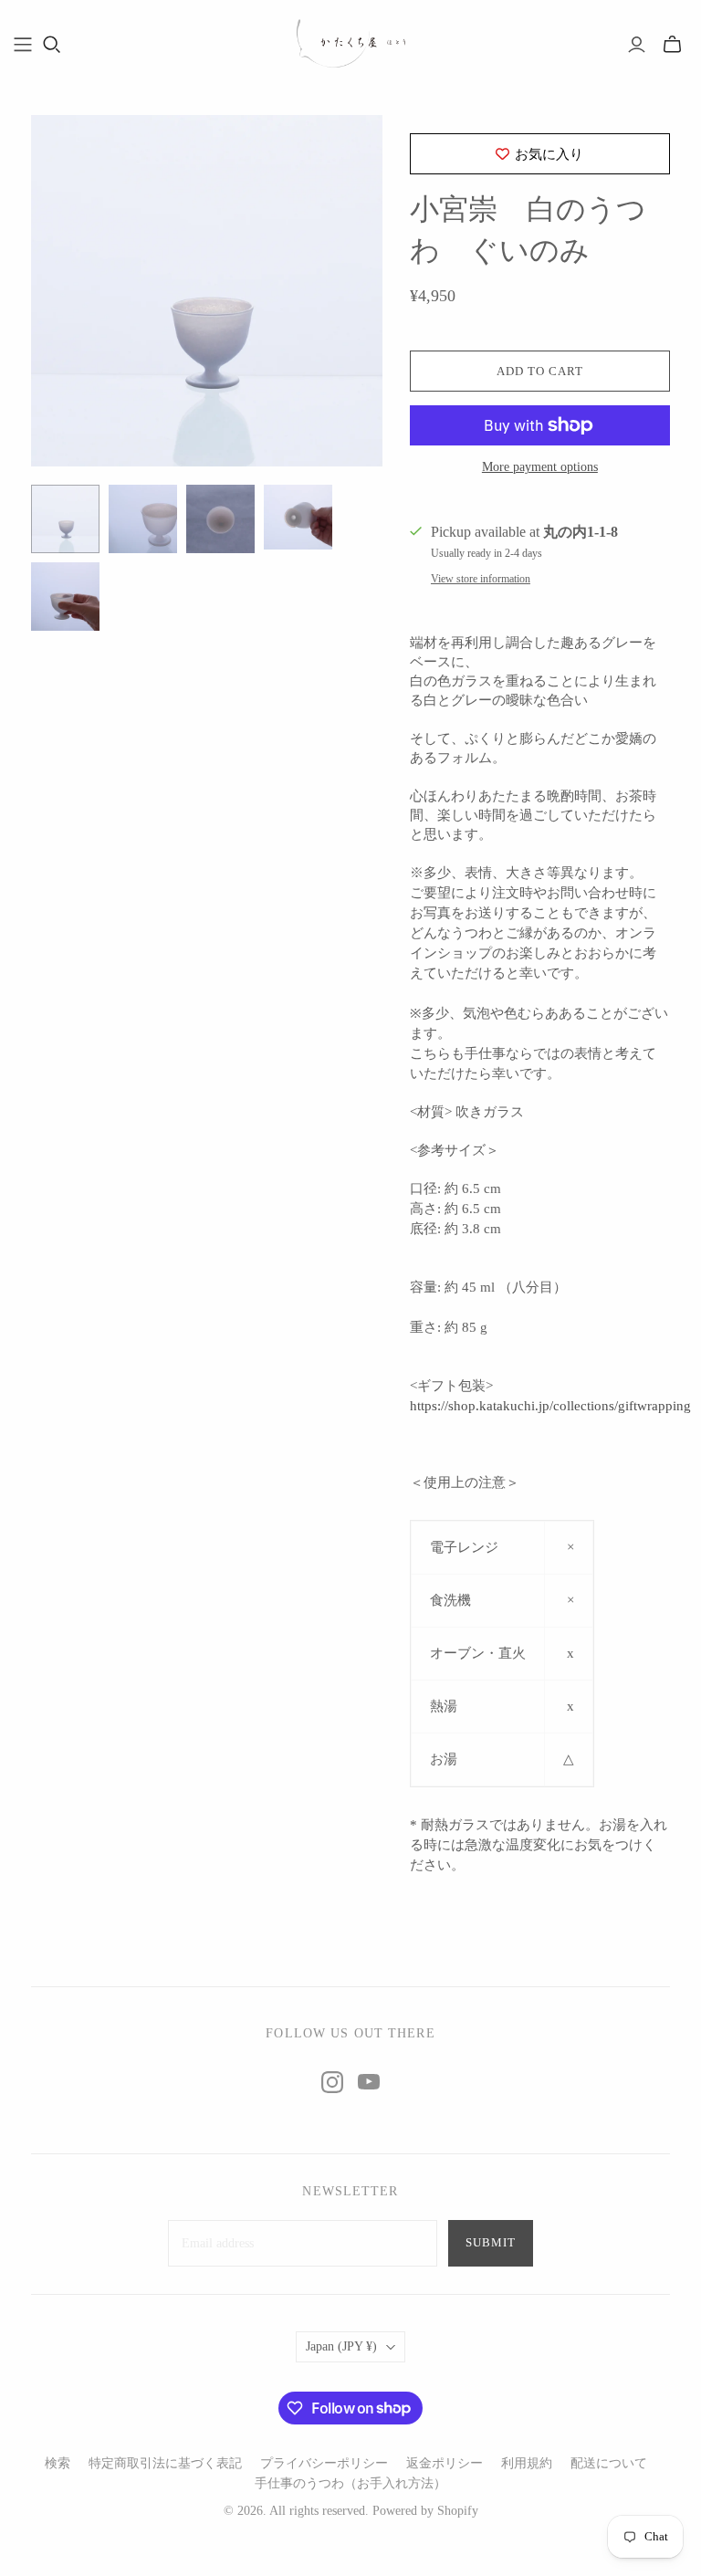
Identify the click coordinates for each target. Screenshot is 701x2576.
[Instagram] (332, 2082)
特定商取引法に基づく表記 (165, 2463)
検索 (58, 2463)
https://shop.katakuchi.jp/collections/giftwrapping (550, 1406)
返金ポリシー (445, 2463)
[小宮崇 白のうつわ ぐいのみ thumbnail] (65, 519)
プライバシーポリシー (324, 2463)
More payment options (540, 467)
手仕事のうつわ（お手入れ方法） (350, 2483)
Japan (341, 2346)
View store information (481, 579)
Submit (491, 2242)
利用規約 (527, 2463)
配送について (609, 2463)
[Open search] (52, 45)
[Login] (637, 45)
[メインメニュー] (23, 45)
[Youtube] (369, 2082)
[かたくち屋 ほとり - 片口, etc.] (350, 44)
